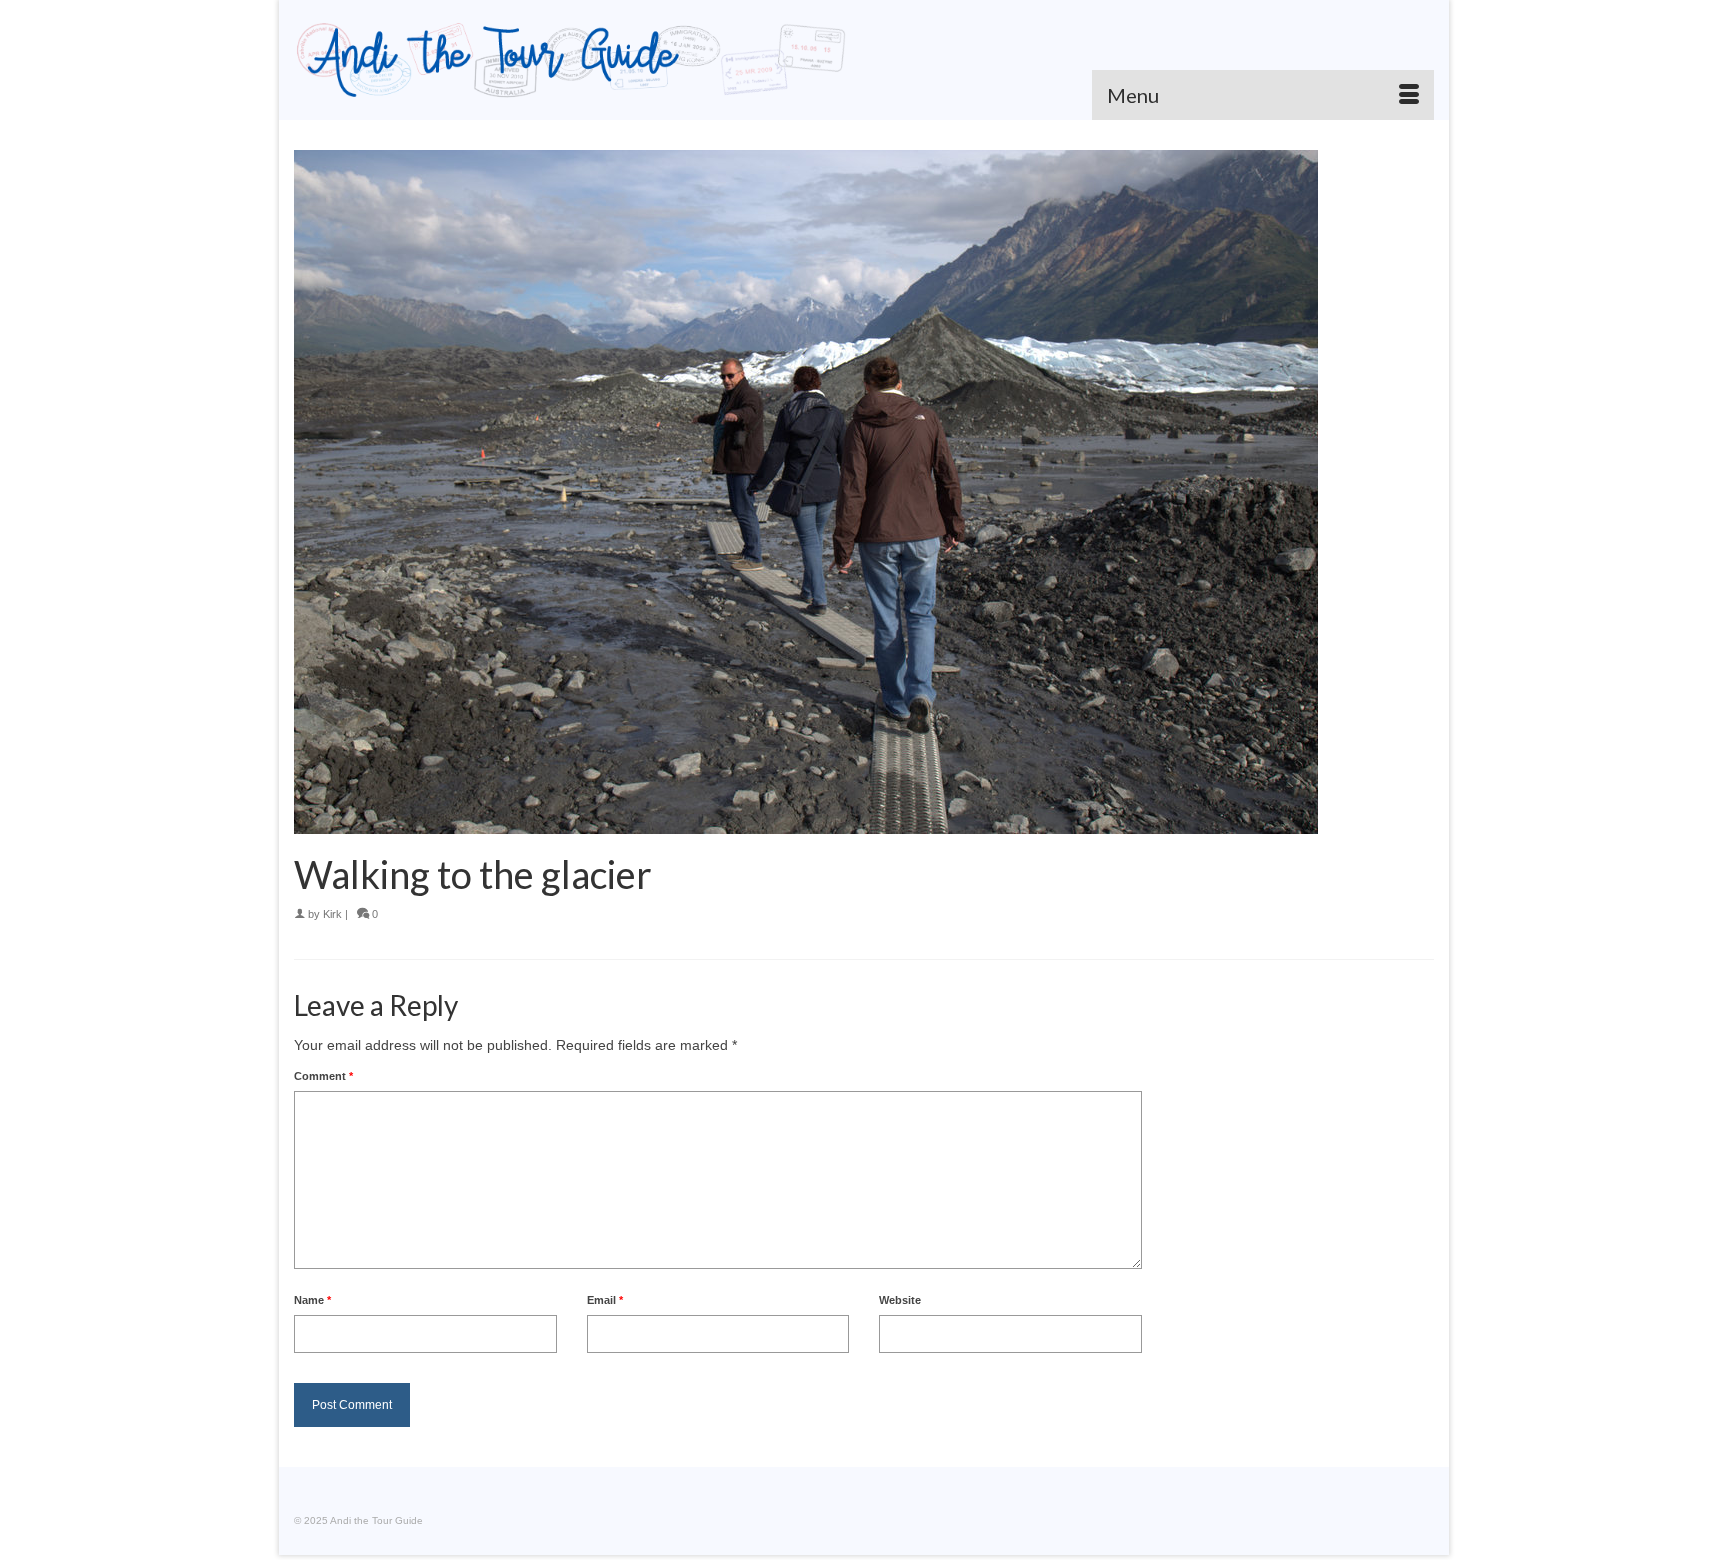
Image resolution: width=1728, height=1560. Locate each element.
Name (312, 1300)
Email (605, 1300)
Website (900, 1300)
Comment (323, 1076)
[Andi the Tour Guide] (571, 60)
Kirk (332, 914)
